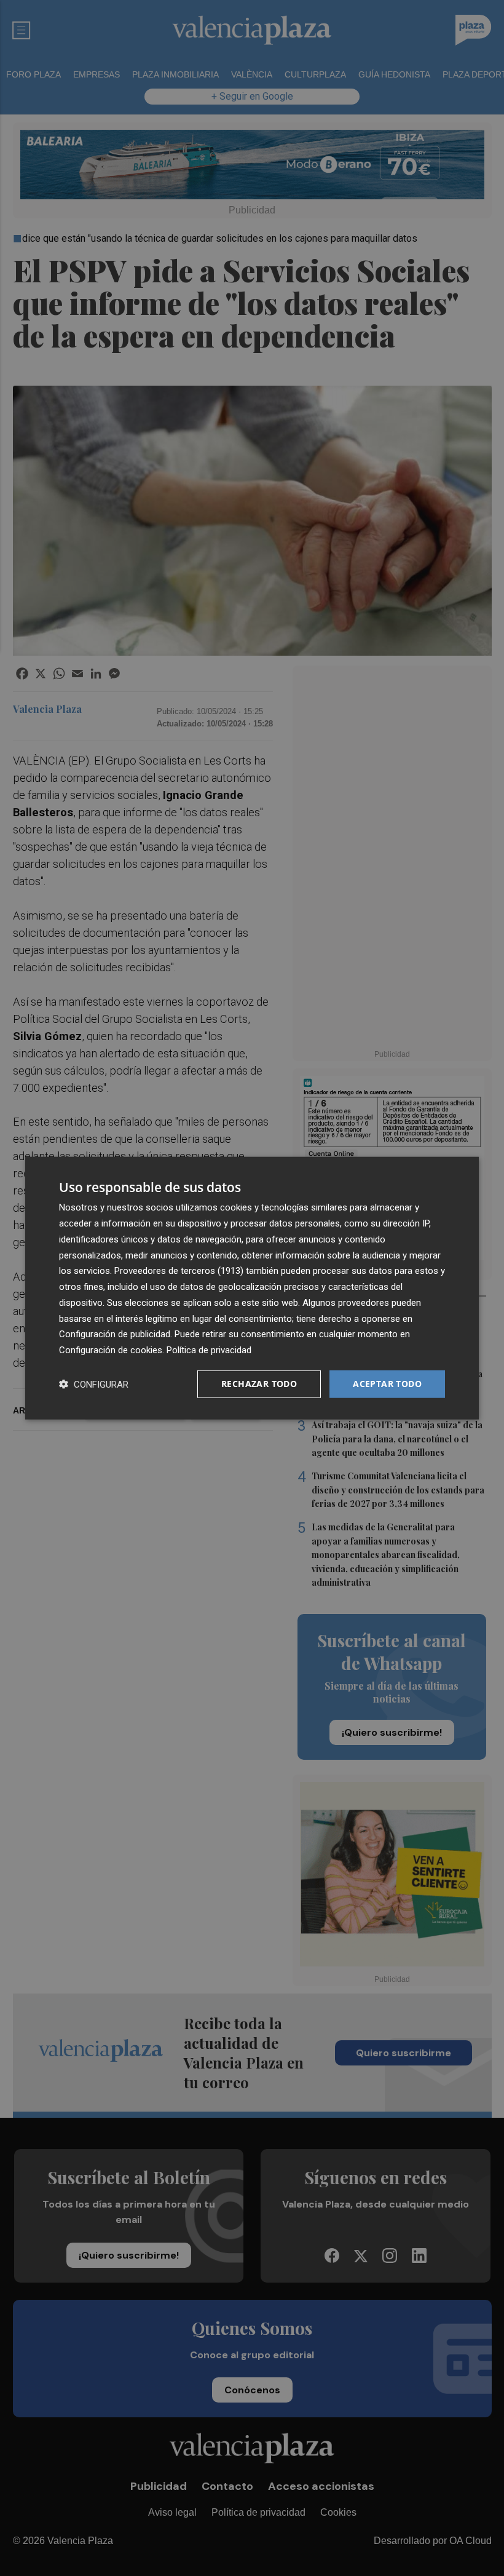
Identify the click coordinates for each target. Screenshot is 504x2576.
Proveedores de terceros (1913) (179, 1271)
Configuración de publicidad (115, 1334)
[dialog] (252, 1288)
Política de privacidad (209, 1350)
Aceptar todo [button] (387, 1384)
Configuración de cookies (111, 1350)
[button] (94, 1384)
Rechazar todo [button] (259, 1384)
